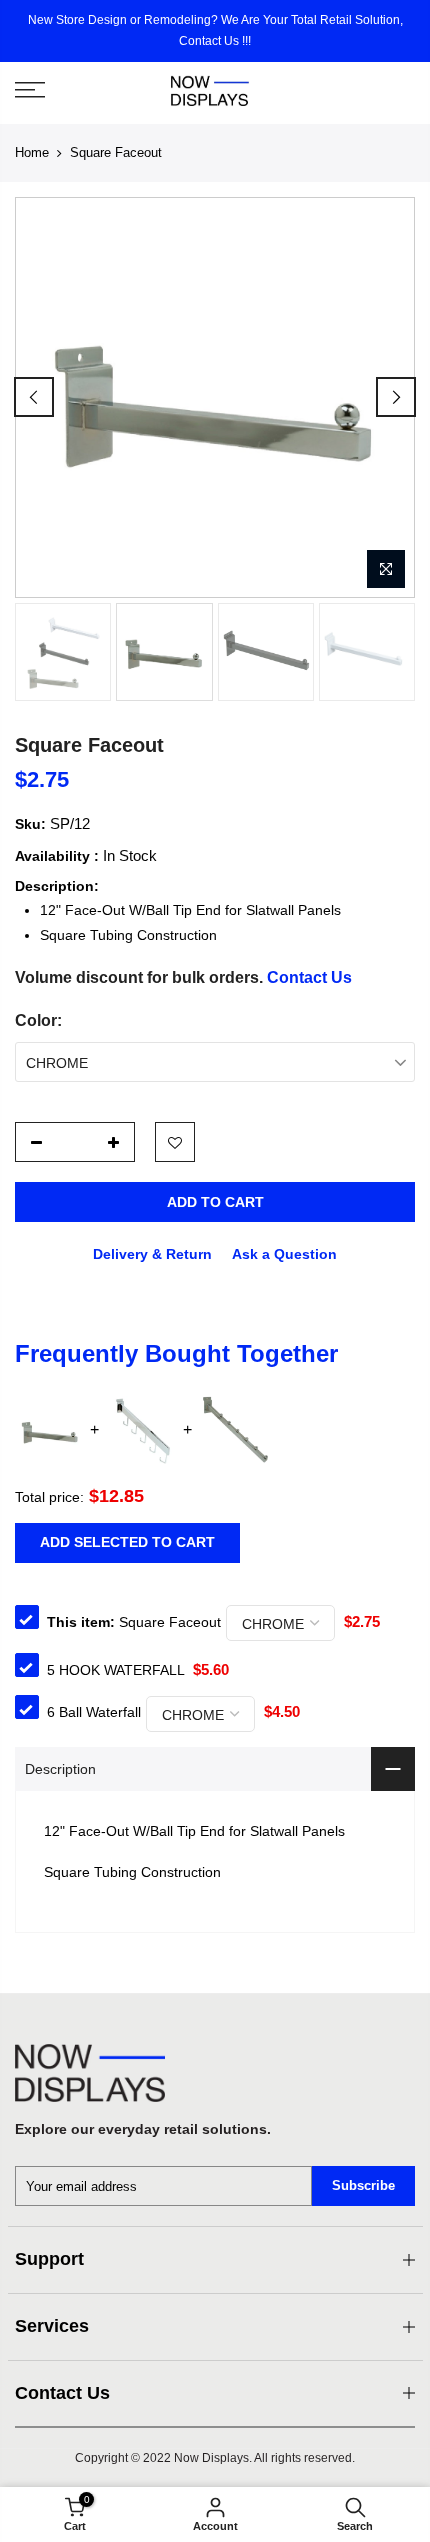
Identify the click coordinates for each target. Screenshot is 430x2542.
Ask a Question (284, 1254)
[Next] (396, 397)
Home (32, 152)
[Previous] (34, 397)
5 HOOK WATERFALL (115, 1670)
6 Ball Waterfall (94, 1712)
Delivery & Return (152, 1254)
